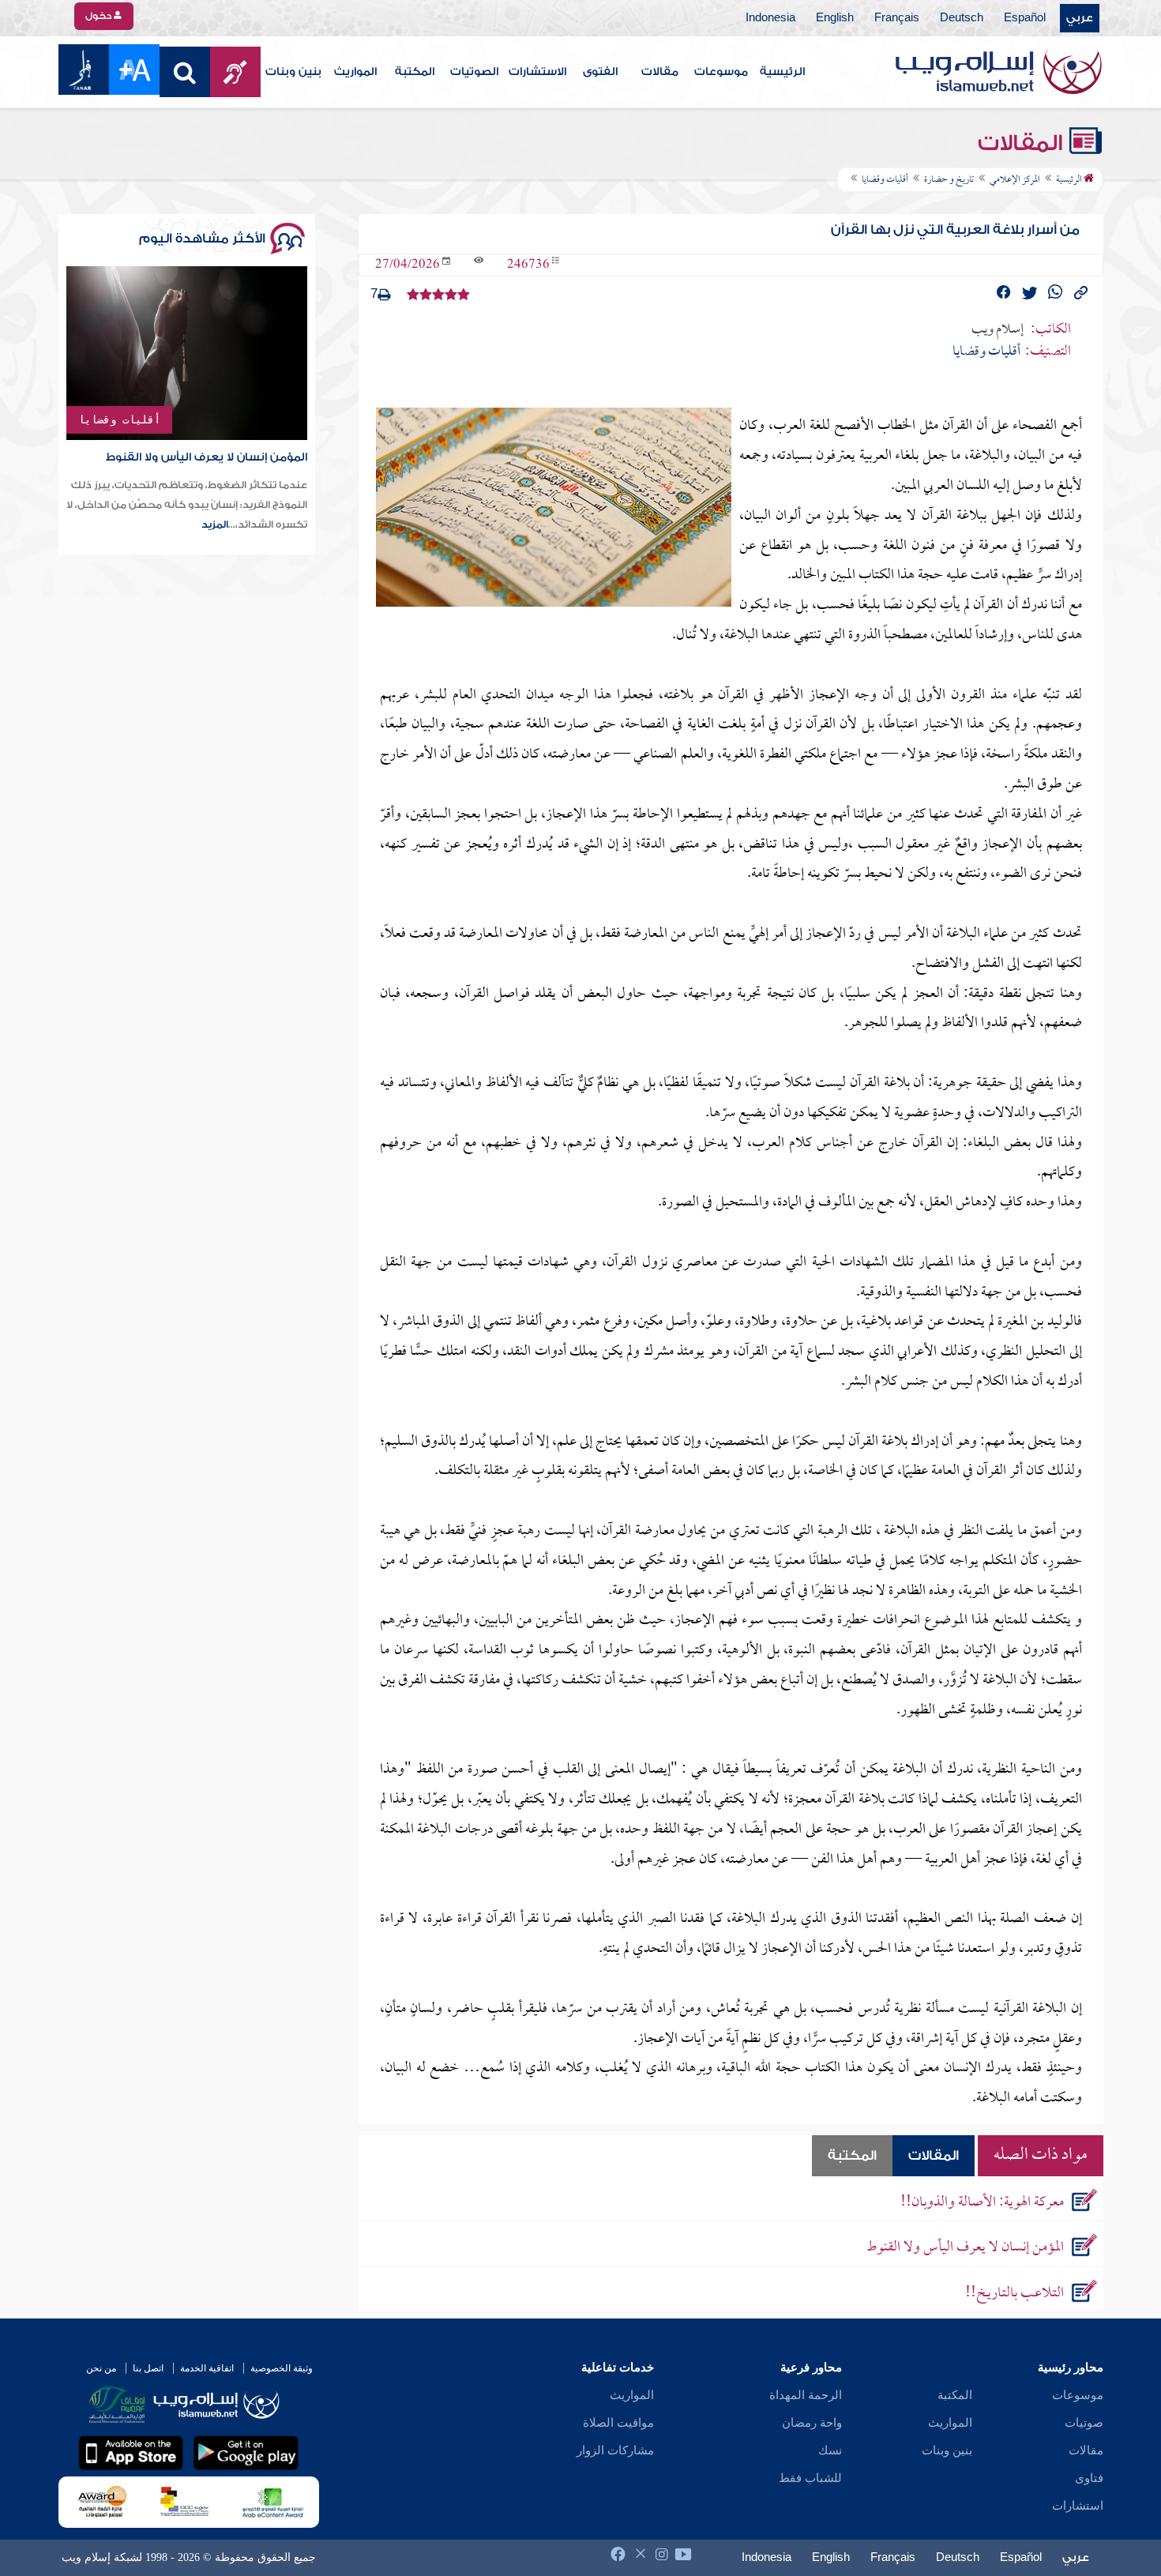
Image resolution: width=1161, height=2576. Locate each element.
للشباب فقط (810, 2478)
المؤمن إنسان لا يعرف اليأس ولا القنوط (965, 2248)
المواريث (355, 72)
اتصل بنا (148, 2368)
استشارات (1078, 2506)
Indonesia (770, 18)
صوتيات (1084, 2423)
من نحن (101, 2368)
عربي (1080, 18)
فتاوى (1089, 2478)
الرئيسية (782, 72)
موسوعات (721, 72)
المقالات (1023, 143)
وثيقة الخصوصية (282, 2368)
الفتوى (600, 72)
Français (897, 18)
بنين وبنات (293, 72)
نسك (830, 2450)
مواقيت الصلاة (618, 2423)
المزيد (215, 525)
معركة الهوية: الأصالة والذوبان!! (982, 2203)
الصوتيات (474, 72)
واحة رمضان (812, 2423)
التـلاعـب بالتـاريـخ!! (1014, 2294)
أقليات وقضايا (119, 419)
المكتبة (415, 72)
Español (1025, 18)
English (835, 18)
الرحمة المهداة (806, 2395)
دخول (100, 16)
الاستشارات (537, 72)
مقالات (660, 72)
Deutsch (962, 18)
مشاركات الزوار (615, 2450)
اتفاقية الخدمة (207, 2368)
